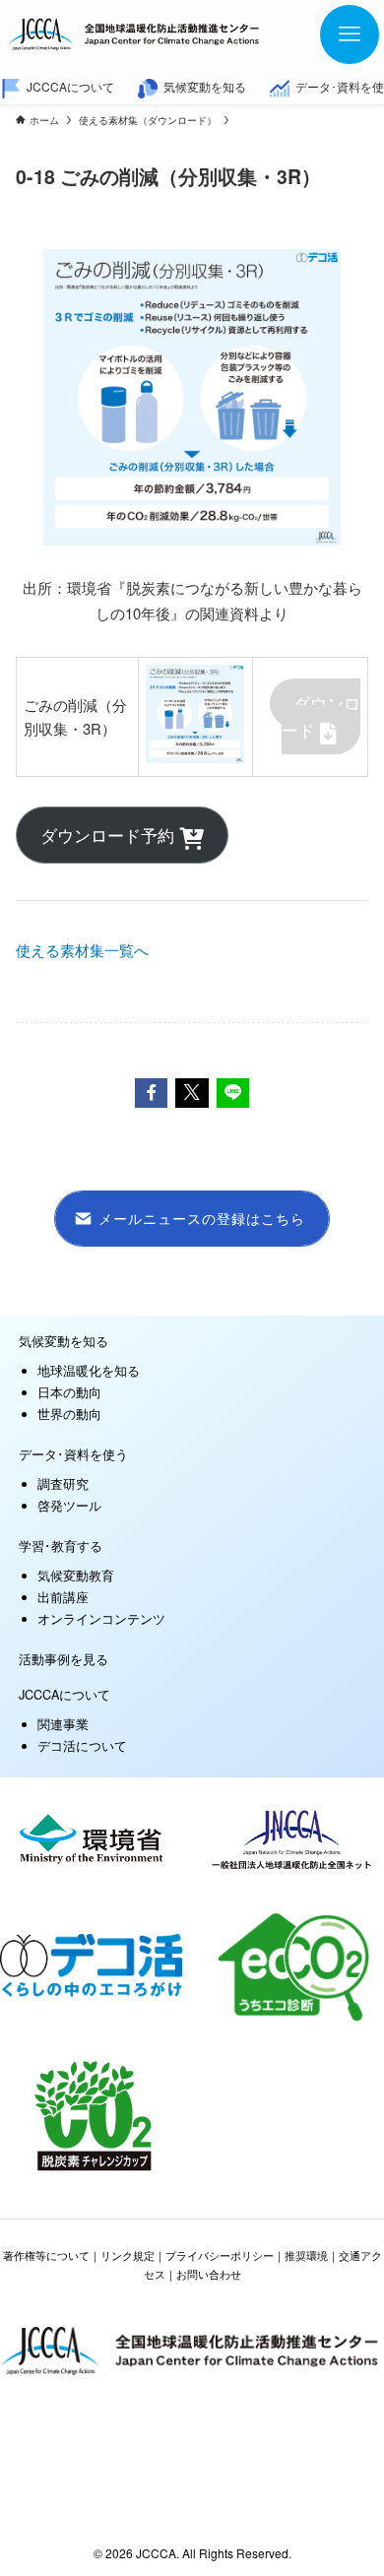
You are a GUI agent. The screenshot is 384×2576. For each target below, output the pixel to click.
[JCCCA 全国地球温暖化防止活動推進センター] (135, 34)
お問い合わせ (209, 2274)
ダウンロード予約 (110, 835)
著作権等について (46, 2255)
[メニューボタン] (350, 34)
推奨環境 (306, 2255)
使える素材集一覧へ (82, 950)
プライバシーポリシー (220, 2255)
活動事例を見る (64, 1659)
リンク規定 (128, 2255)
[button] (152, 1093)
